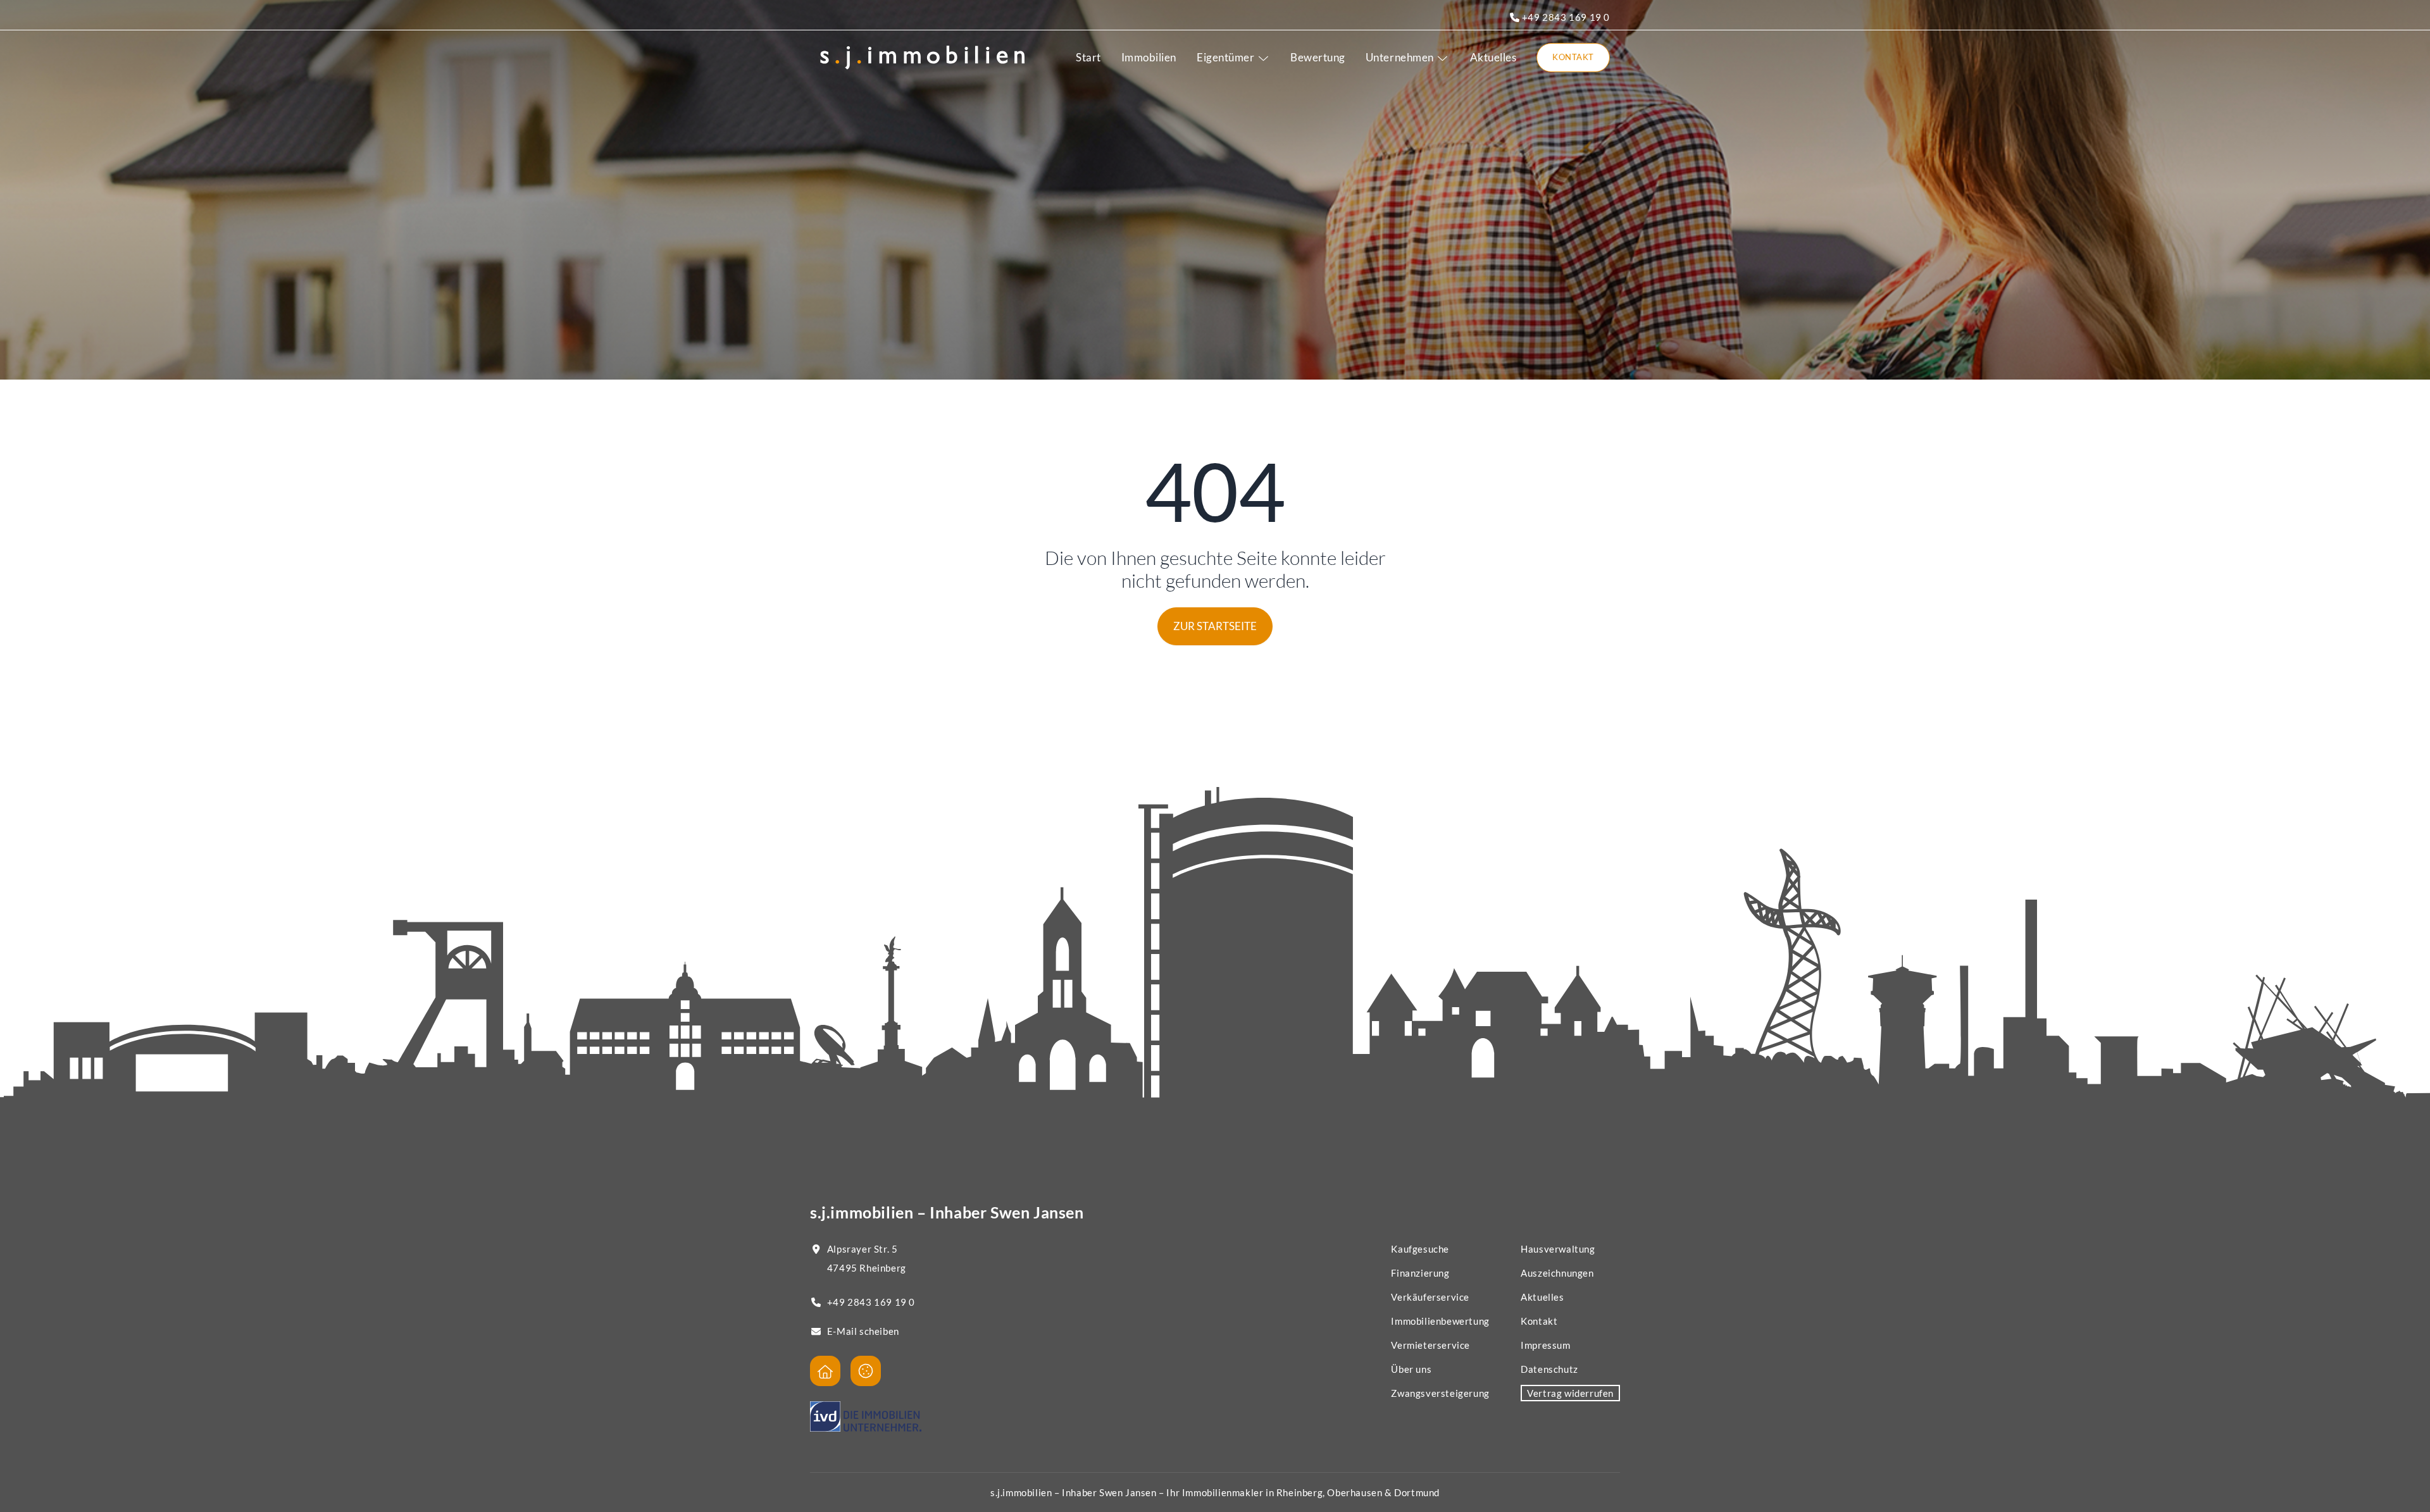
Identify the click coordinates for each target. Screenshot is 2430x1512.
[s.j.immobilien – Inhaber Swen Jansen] (922, 58)
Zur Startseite (1215, 626)
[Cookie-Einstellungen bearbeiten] (866, 1371)
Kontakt (1573, 57)
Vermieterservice (1430, 1345)
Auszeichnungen (1557, 1273)
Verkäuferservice (1430, 1297)
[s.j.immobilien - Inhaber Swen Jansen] (825, 1371)
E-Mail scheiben (863, 1331)
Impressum (1545, 1345)
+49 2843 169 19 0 (1565, 17)
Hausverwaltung (1558, 1249)
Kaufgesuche (1420, 1249)
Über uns (1411, 1369)
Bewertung (1318, 57)
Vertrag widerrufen (1570, 1393)
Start (1088, 57)
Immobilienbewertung (1440, 1321)
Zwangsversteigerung (1440, 1393)
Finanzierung (1420, 1273)
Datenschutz (1549, 1369)
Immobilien (1149, 57)
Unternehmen (1400, 57)
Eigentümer (1225, 57)
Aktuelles (1493, 57)
